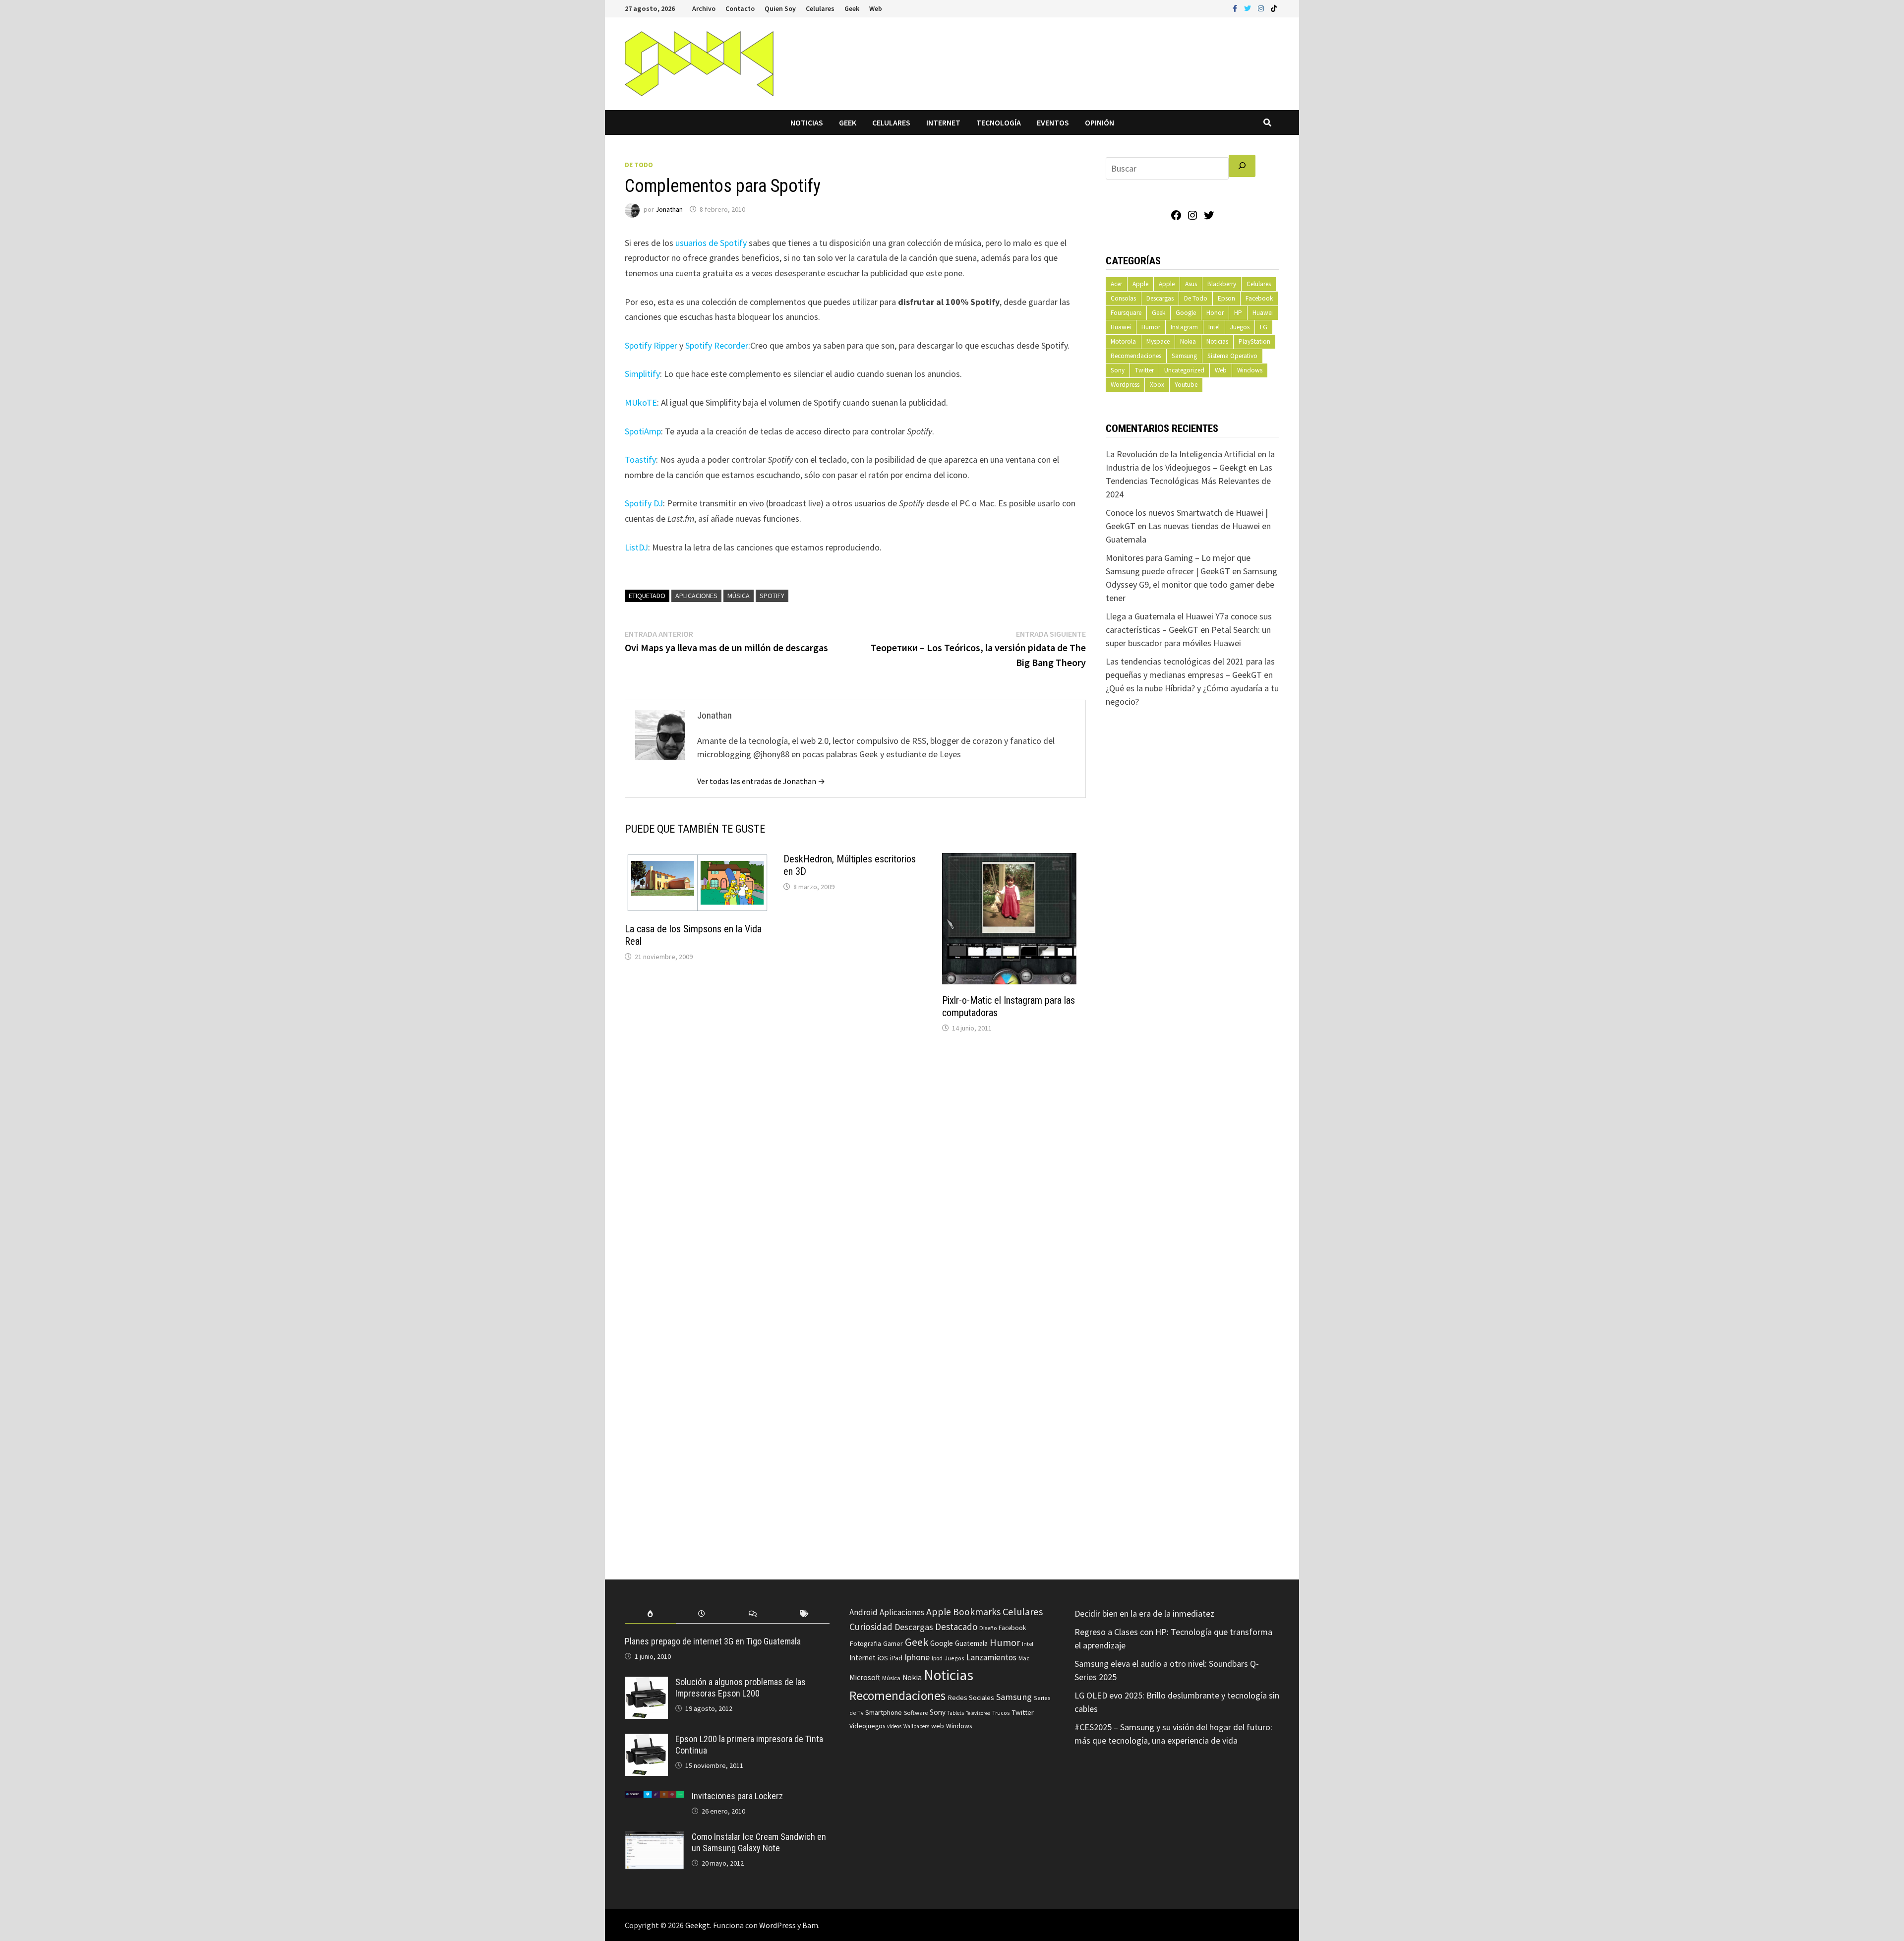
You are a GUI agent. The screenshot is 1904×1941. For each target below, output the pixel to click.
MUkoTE (641, 402)
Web (876, 8)
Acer (1116, 284)
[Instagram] (1262, 8)
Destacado (956, 1627)
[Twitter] (1249, 8)
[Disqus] (855, 1175)
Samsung (1184, 356)
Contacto (740, 8)
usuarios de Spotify (711, 243)
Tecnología (999, 122)
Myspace (1158, 341)
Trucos (1001, 1713)
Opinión (1100, 122)
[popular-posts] (650, 1614)
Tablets (956, 1713)
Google (1186, 313)
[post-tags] (804, 1614)
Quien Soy (780, 8)
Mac (1024, 1658)
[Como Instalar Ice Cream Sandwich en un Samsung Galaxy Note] (654, 1838)
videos (894, 1726)
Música (739, 596)
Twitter (1144, 370)
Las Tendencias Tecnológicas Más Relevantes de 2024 (1189, 481)
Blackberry (1222, 284)
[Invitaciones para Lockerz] (654, 1797)
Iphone (917, 1657)
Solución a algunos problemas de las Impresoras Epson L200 (741, 1688)
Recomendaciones (1136, 356)
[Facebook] (1236, 8)
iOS (883, 1658)
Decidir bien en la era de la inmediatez (1144, 1613)
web (938, 1726)
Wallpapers (916, 1726)
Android (863, 1612)
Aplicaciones (696, 596)
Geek (852, 8)
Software (916, 1712)
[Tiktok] (1274, 8)
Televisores (978, 1713)
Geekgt (698, 1925)
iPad (896, 1658)
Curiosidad (871, 1627)
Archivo (704, 8)
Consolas (1123, 298)
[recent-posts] (701, 1614)
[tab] (650, 1614)
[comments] (753, 1614)
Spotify (772, 596)
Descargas (1160, 298)
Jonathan (669, 209)
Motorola (1123, 341)
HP (1238, 313)
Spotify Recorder (717, 345)
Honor (1215, 313)
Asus (1191, 284)
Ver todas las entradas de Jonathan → (761, 781)
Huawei (1263, 313)
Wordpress (1125, 385)
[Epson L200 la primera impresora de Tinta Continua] (646, 1740)
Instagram (1184, 327)
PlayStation (1254, 341)
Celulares (820, 8)
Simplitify (642, 374)
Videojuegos (867, 1726)
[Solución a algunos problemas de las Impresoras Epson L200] (646, 1683)
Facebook (1259, 298)
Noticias (807, 122)
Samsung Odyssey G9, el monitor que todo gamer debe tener (1191, 584)
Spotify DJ (644, 503)
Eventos (1053, 122)
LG (1264, 327)
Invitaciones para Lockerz (737, 1796)
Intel (1214, 327)
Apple (1140, 284)
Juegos (1240, 327)
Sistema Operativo (1232, 356)
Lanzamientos (991, 1657)
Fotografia (865, 1643)
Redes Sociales (971, 1698)
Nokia (1188, 341)
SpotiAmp (643, 431)
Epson (1226, 298)
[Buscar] (1242, 166)
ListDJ (636, 547)
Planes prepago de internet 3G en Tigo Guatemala (713, 1641)
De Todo (639, 165)
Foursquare (1126, 313)
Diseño (988, 1628)
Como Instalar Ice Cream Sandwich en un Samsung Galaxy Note (759, 1842)
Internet (943, 122)
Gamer (893, 1643)
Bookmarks (977, 1612)
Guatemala (971, 1643)
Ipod (937, 1658)
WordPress (777, 1925)
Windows (1250, 370)
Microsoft (865, 1677)
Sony (1118, 370)
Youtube (1186, 385)
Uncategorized (1184, 370)
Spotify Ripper (651, 345)
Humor (1151, 327)
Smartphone (884, 1712)
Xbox (1157, 385)
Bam (810, 1925)
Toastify (640, 459)
